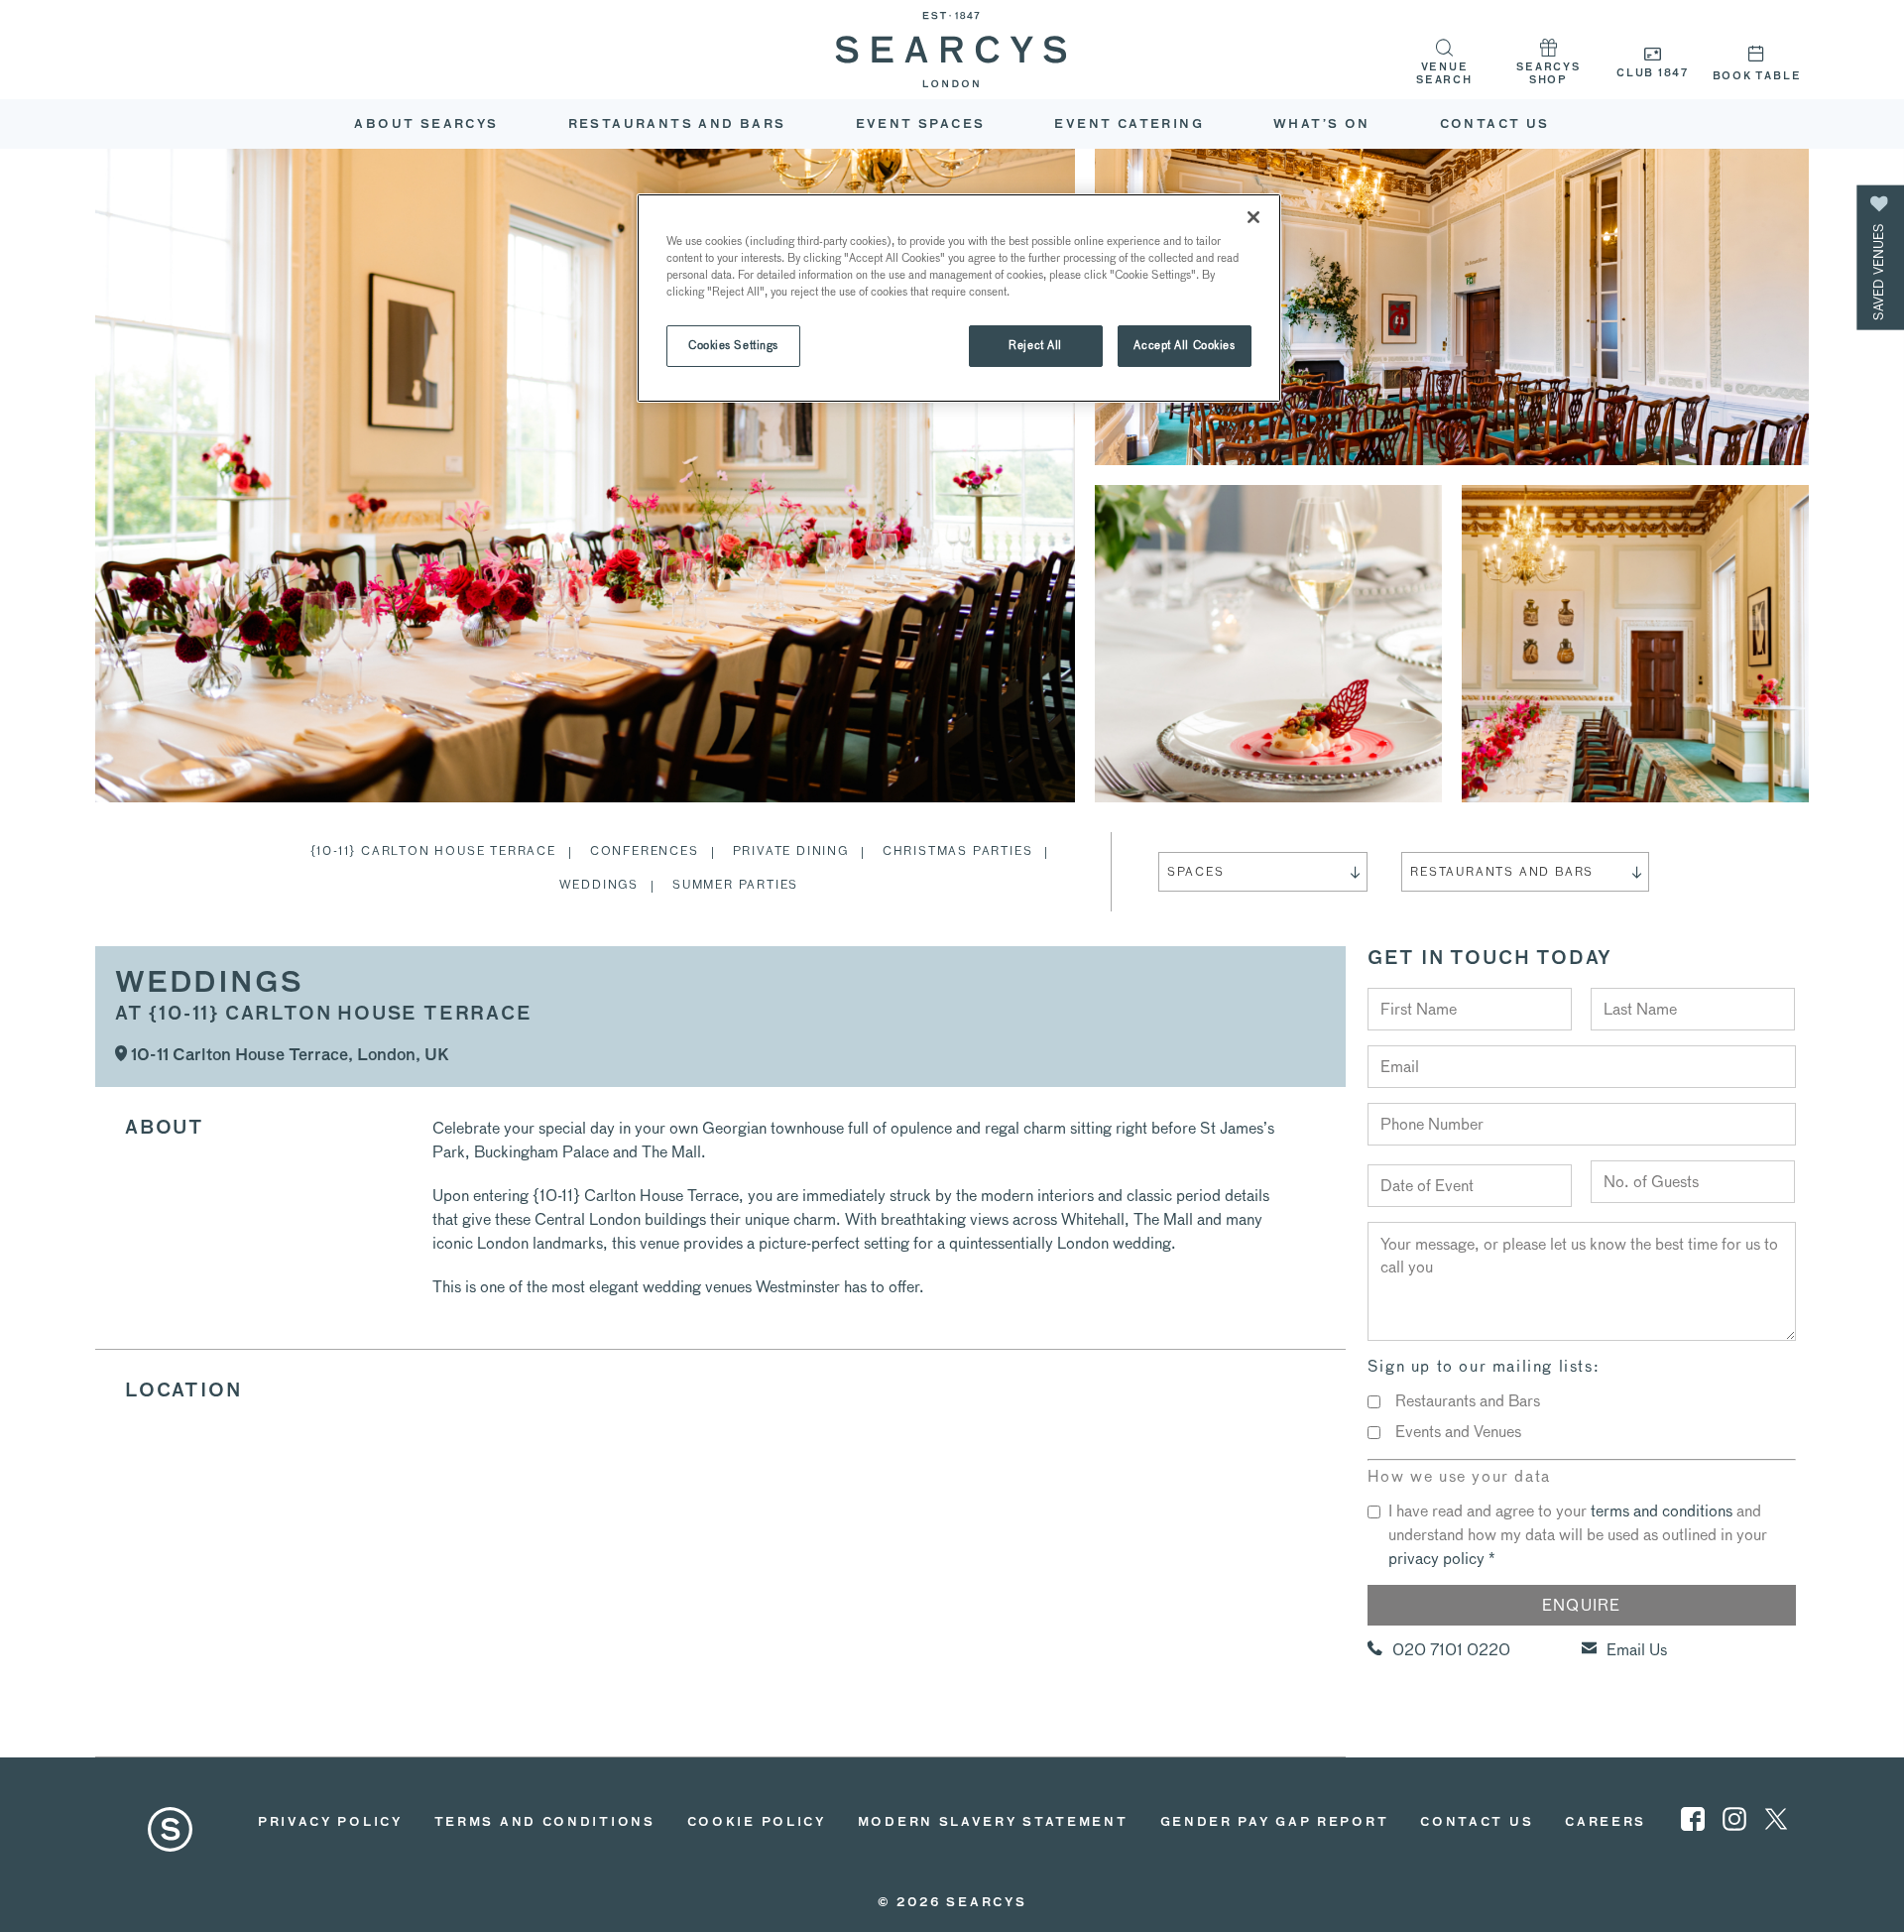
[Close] (1253, 217)
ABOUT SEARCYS (426, 125)
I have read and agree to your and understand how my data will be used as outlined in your (1578, 1535)
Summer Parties (735, 884)
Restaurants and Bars (677, 125)
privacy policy (1436, 1559)
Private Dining (791, 850)
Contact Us (1495, 125)
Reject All (1035, 345)
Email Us (1637, 1650)
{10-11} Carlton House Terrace (433, 850)
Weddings (599, 884)
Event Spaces (921, 125)
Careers (1606, 1823)
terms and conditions (1662, 1511)
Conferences (645, 850)
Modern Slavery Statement (993, 1823)
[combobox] (1263, 872)
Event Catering (1129, 125)
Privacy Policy (330, 1823)
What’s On (1322, 125)
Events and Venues (1458, 1432)
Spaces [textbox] (1196, 871)
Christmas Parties (958, 850)
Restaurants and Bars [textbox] (1502, 871)
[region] (959, 298)
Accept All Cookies (1184, 345)
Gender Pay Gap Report (1275, 1823)
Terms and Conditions (545, 1823)
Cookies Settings (733, 345)
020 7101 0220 (1451, 1650)
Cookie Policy (757, 1823)
